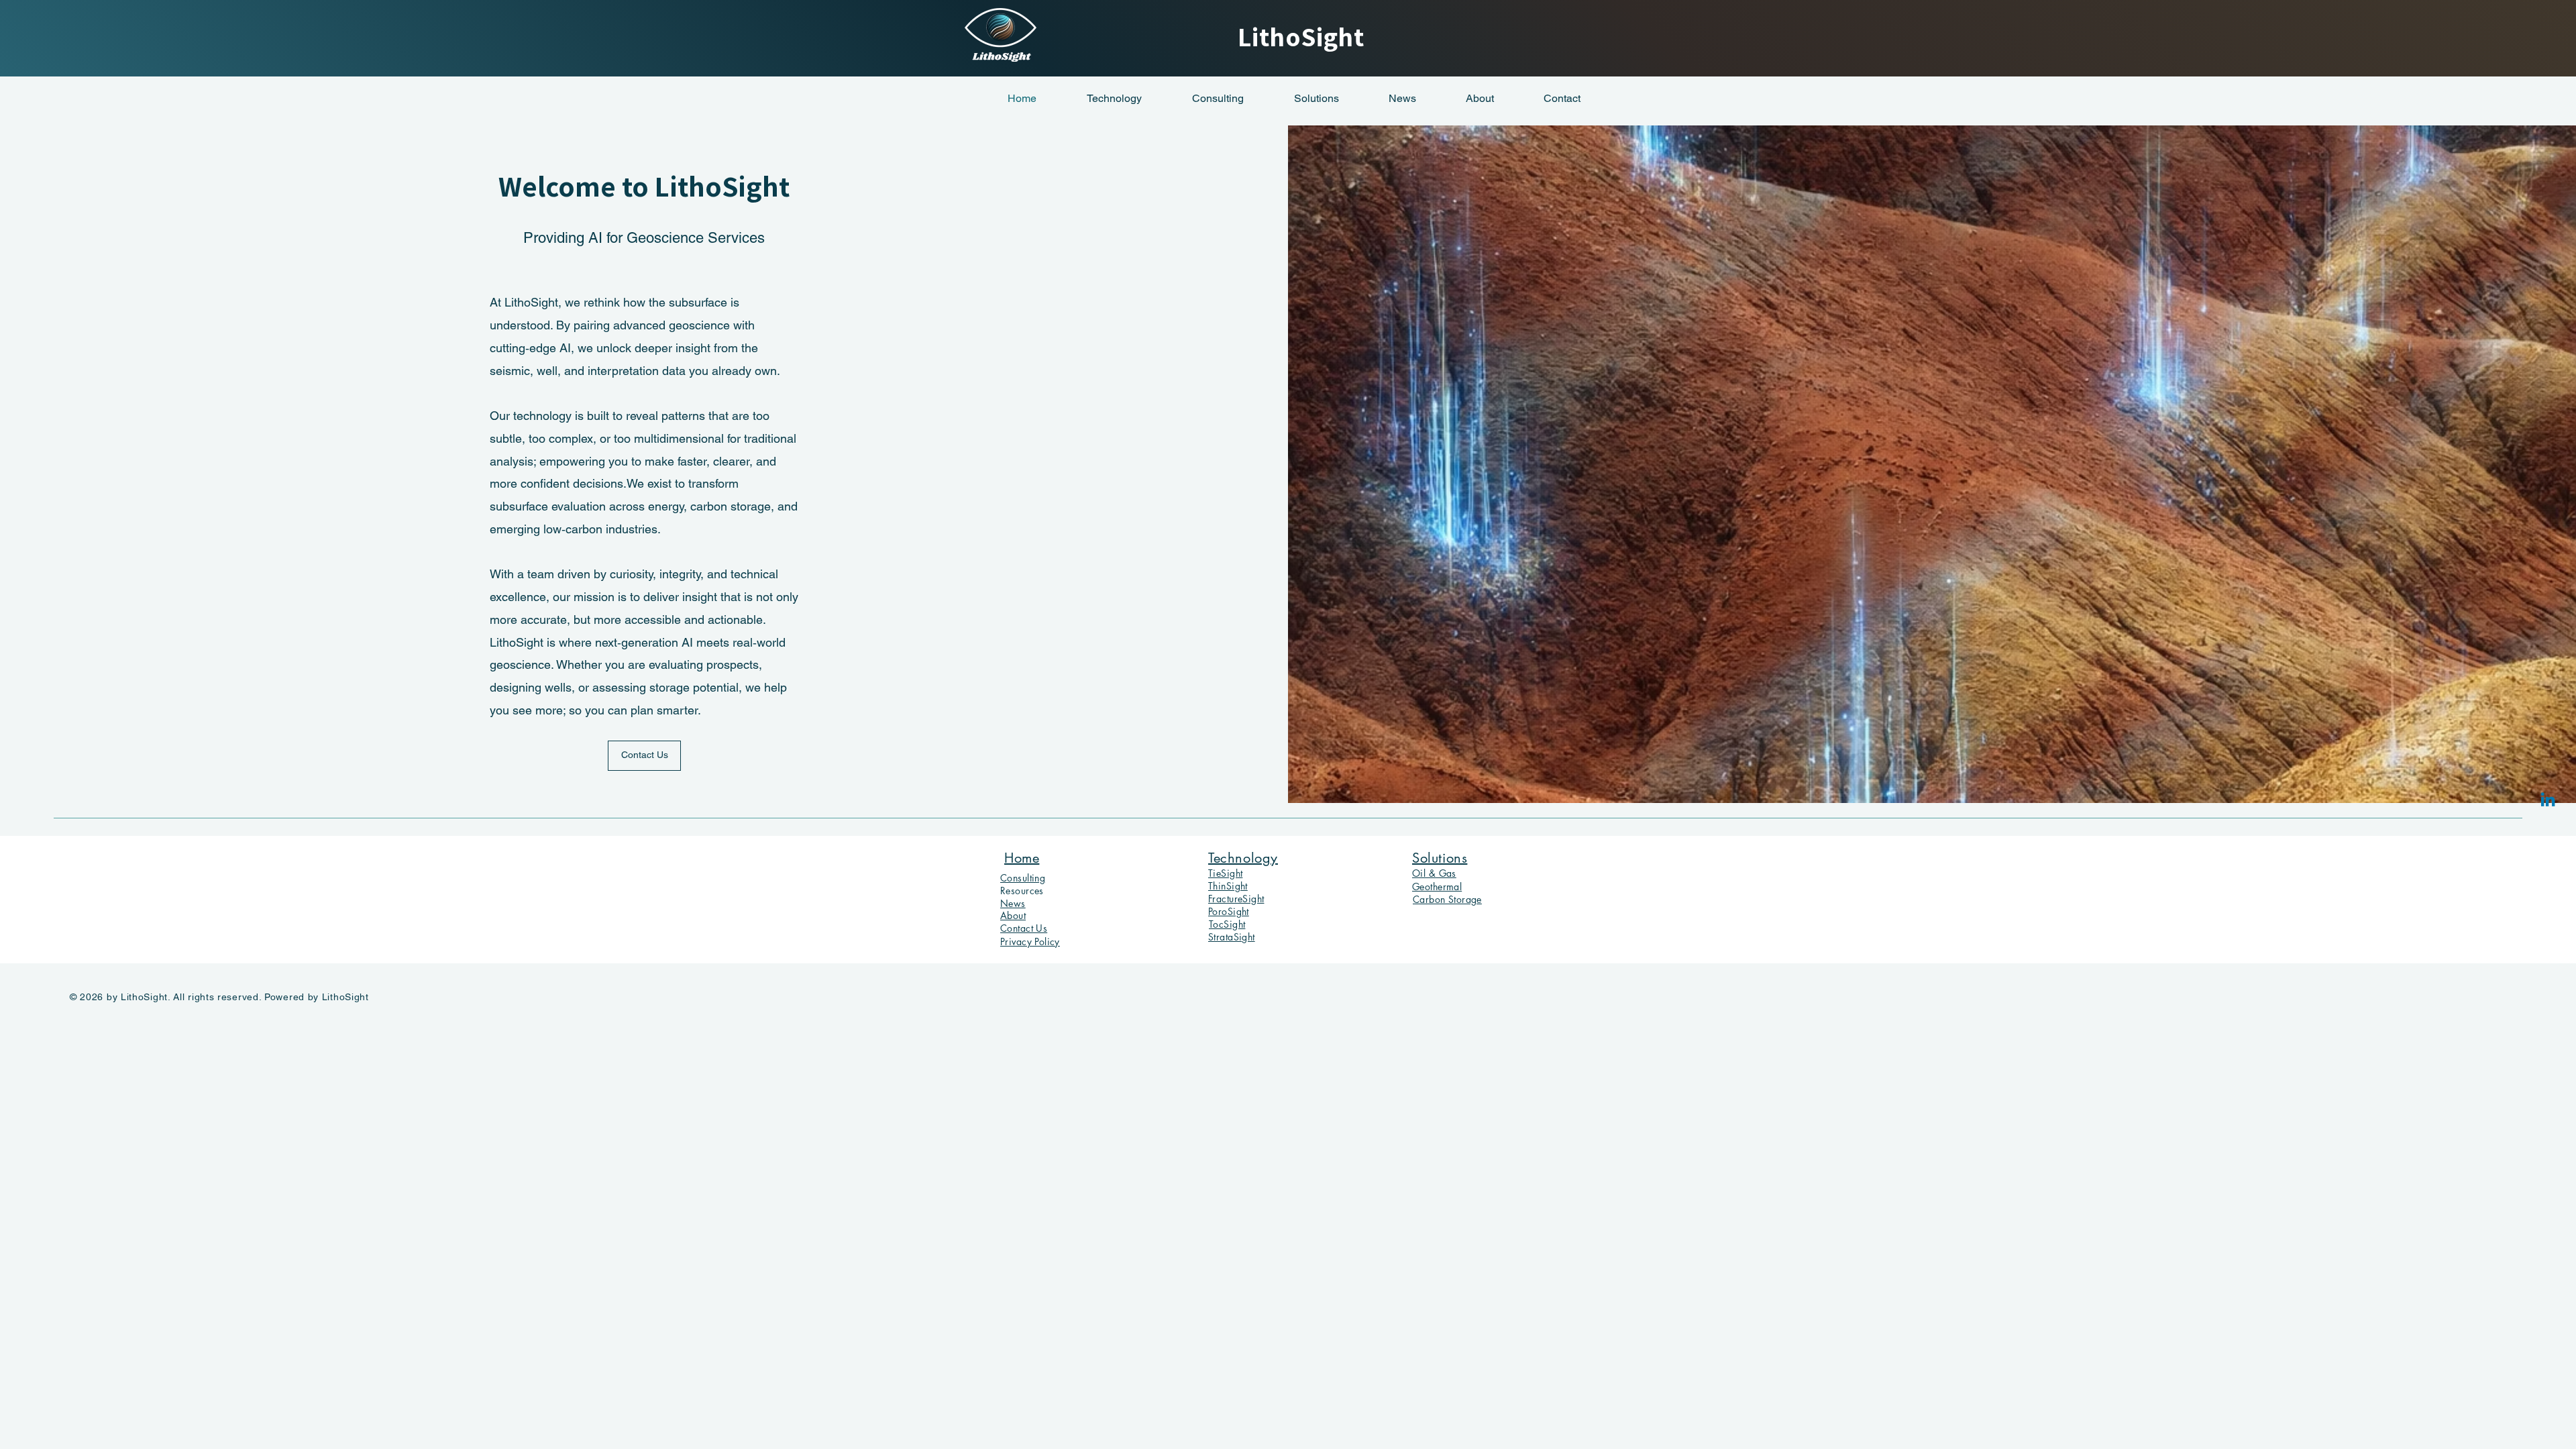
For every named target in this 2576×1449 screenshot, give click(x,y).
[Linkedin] (2548, 801)
